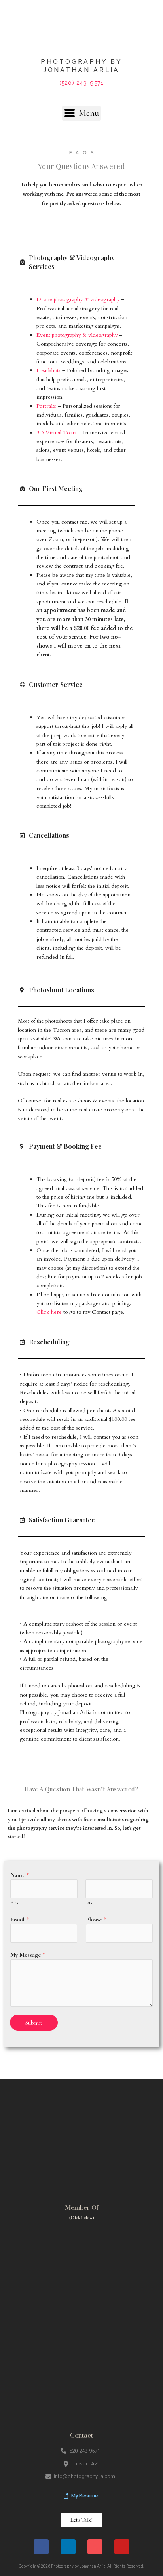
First (15, 1902)
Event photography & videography (77, 335)
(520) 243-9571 (81, 83)
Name (20, 1875)
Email (20, 1920)
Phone (96, 1920)
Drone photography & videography (78, 299)
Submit (34, 2023)
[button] (81, 113)
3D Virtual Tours (57, 433)
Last (90, 1902)
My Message (28, 1955)
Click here (49, 1312)
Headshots (48, 370)
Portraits (46, 406)
